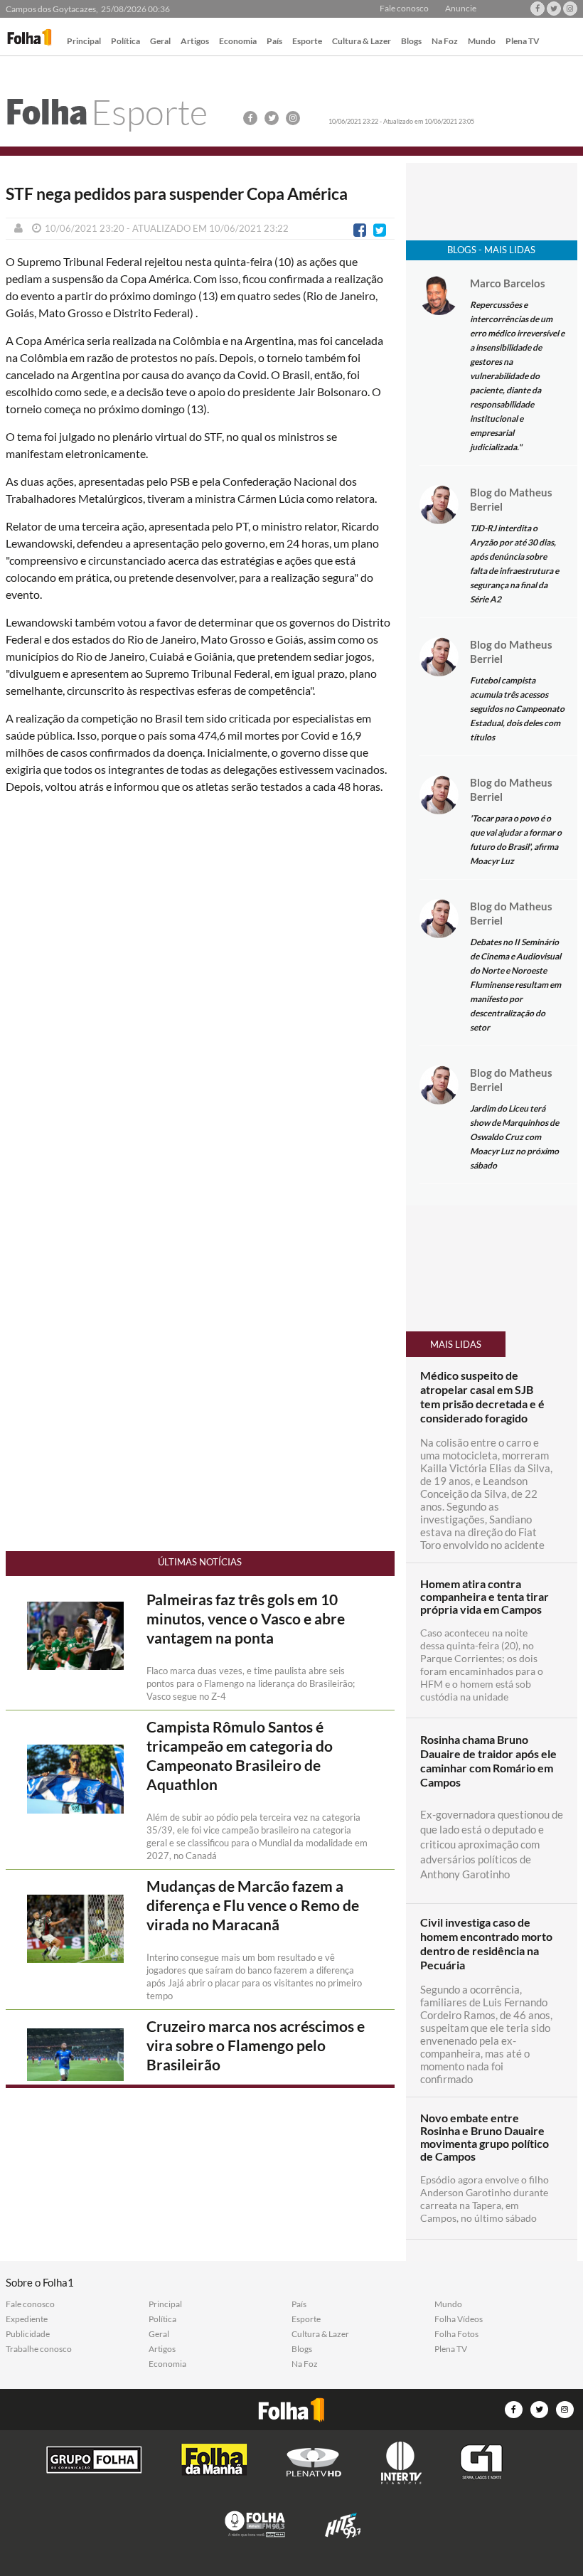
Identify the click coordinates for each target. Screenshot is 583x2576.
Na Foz (445, 42)
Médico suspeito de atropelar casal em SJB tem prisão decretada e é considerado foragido (482, 1396)
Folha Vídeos (459, 2319)
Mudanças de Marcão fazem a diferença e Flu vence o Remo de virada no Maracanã (253, 1905)
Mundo (482, 42)
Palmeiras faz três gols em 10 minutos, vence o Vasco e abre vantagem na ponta (246, 1619)
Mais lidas (456, 1344)
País (274, 42)
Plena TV (523, 42)
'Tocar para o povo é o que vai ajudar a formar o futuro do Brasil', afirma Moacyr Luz (516, 840)
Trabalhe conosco (39, 2349)
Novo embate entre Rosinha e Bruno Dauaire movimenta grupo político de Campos (485, 2137)
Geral (160, 42)
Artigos (195, 42)
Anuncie (461, 9)
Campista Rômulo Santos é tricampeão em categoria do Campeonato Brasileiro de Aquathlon (240, 1756)
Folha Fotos (456, 2334)
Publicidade (28, 2334)
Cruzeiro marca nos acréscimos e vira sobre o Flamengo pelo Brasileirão (256, 2045)
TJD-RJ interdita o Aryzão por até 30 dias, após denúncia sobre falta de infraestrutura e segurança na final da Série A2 (514, 564)
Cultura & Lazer (362, 42)
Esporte (307, 42)
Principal (84, 42)
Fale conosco (404, 9)
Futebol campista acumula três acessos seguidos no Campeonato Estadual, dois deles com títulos (517, 709)
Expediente (27, 2319)
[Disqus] (200, 994)
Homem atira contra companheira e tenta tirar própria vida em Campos (485, 1597)
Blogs (411, 42)
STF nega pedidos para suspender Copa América (177, 194)
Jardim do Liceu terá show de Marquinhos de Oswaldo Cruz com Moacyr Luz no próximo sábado (514, 1137)
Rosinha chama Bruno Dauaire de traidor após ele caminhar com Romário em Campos (488, 1761)
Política (125, 42)
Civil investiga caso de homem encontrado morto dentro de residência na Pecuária (486, 1943)
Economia (238, 42)
